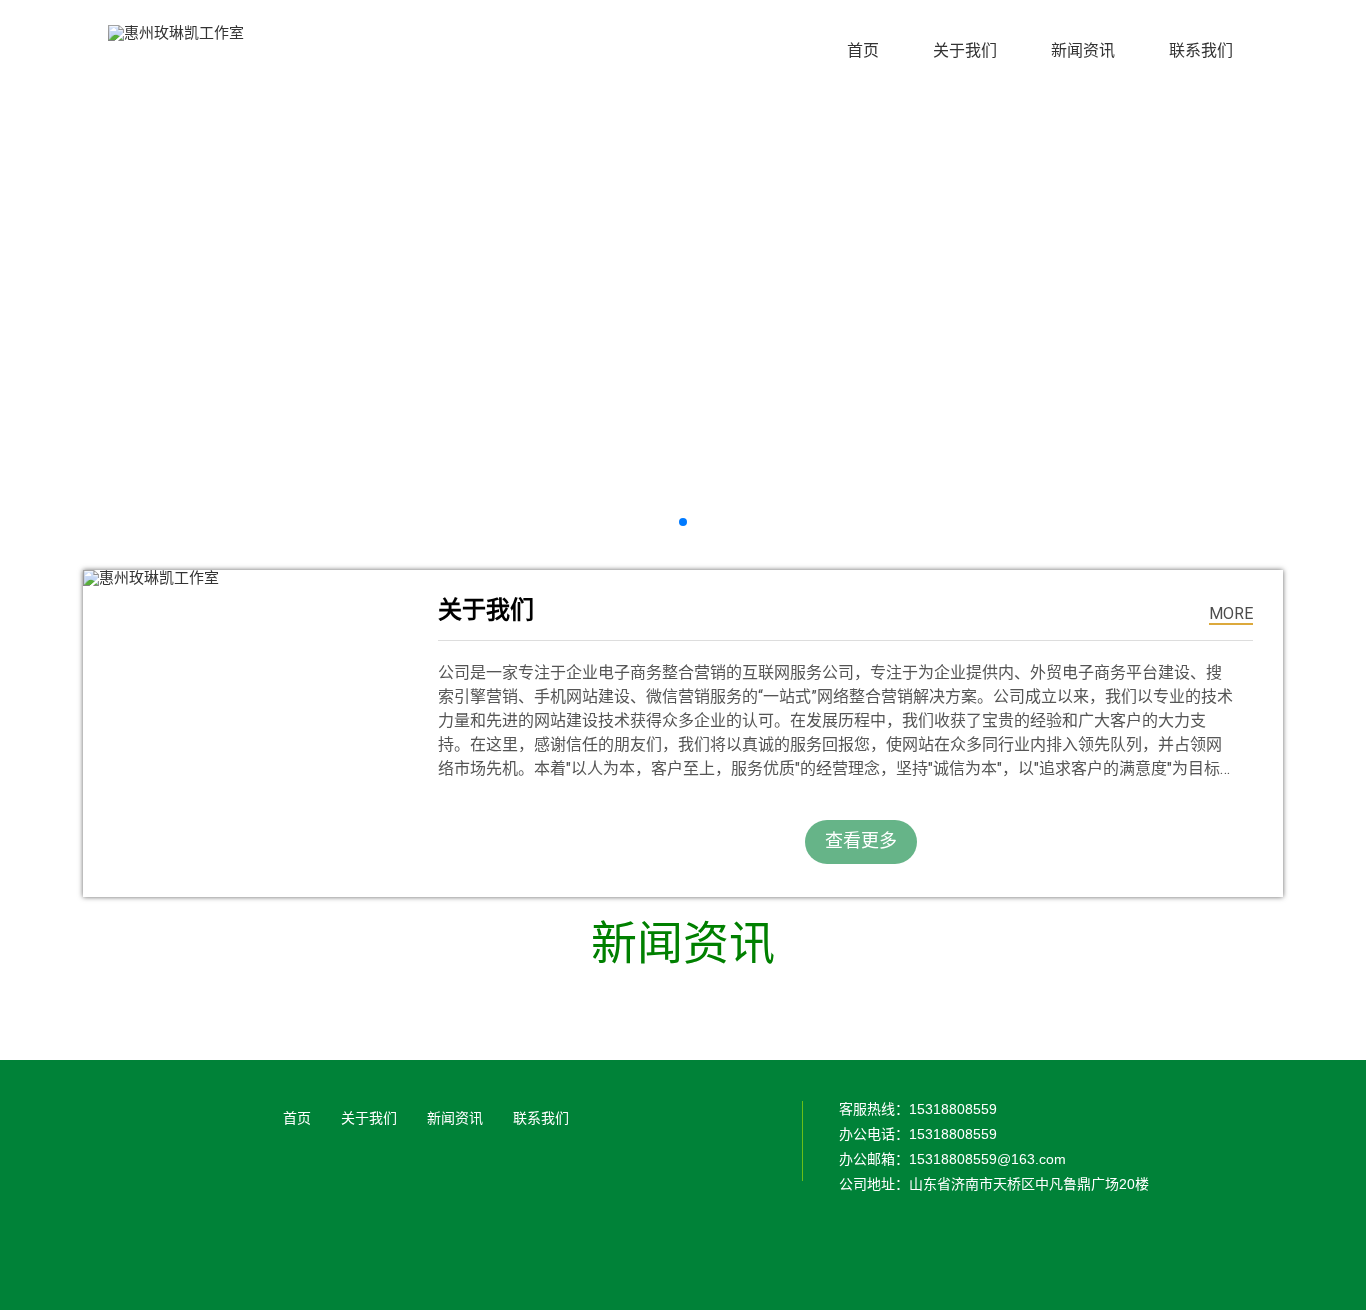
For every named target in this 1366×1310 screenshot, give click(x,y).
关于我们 (369, 1118)
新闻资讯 (455, 1118)
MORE (1231, 613)
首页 (297, 1118)
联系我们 (541, 1118)
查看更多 (861, 840)
